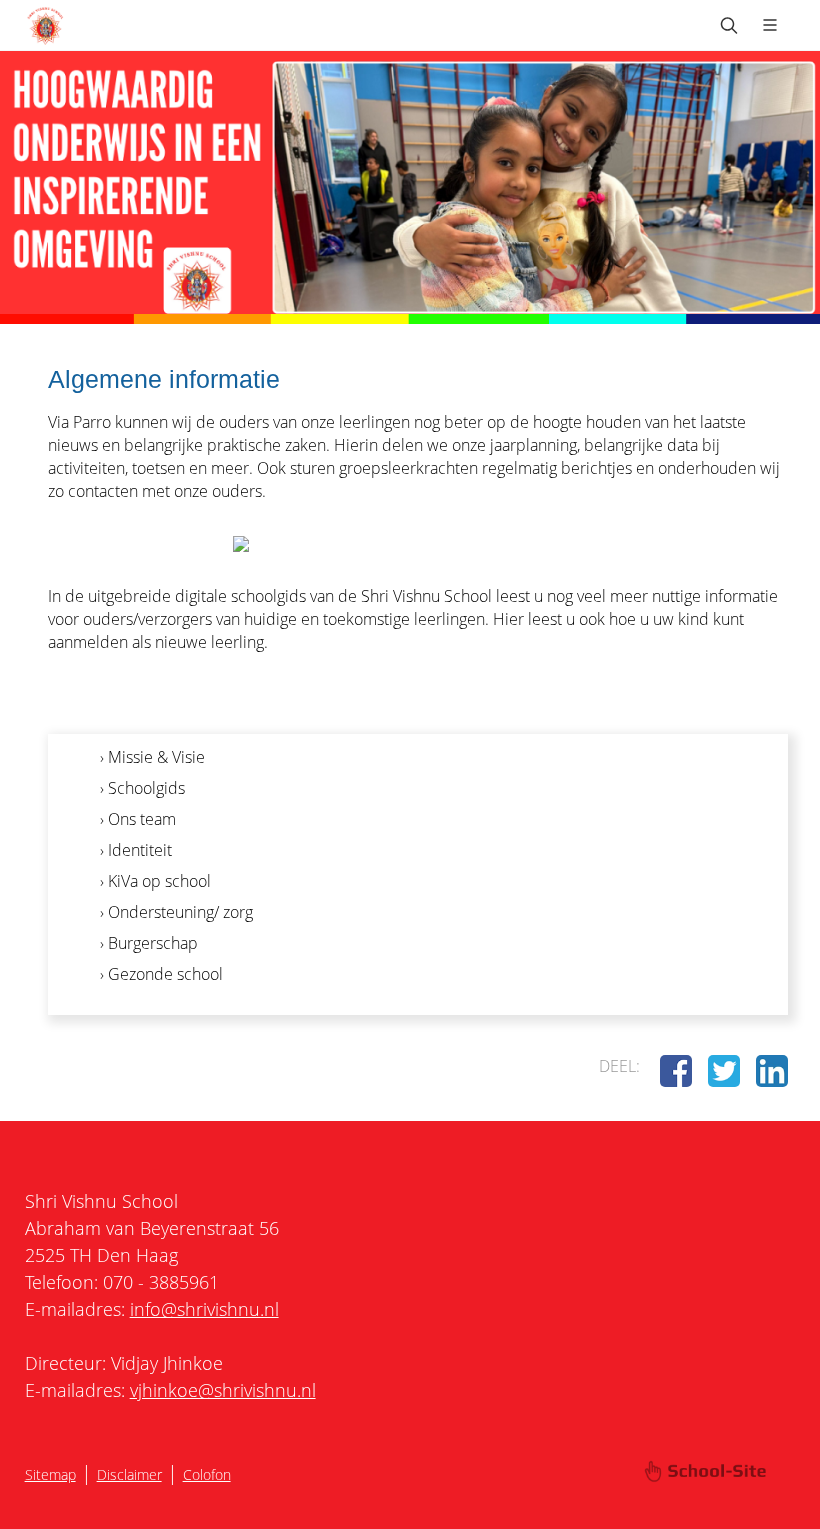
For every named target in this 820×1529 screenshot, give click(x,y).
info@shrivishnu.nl (204, 1309)
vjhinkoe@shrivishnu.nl (223, 1390)
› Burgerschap (149, 943)
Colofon (207, 1474)
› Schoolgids (142, 788)
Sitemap (50, 1474)
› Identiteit (136, 850)
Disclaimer (129, 1474)
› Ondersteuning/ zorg (176, 912)
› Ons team (138, 819)
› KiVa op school (155, 881)
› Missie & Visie (152, 757)
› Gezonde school (161, 974)
